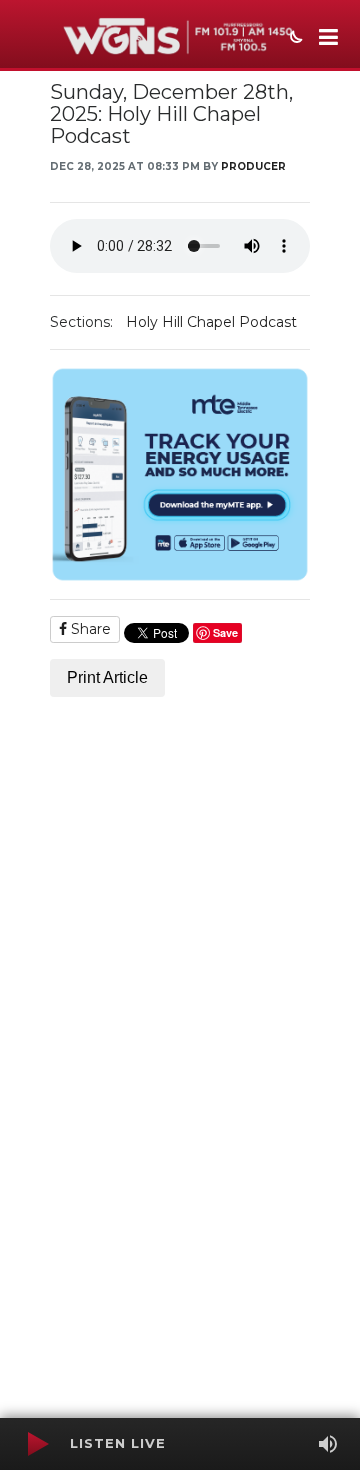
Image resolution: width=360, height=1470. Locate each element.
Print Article (107, 677)
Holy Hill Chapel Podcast (211, 322)
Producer (253, 166)
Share (89, 629)
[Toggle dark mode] (294, 39)
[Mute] (328, 1444)
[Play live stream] (37, 1444)
